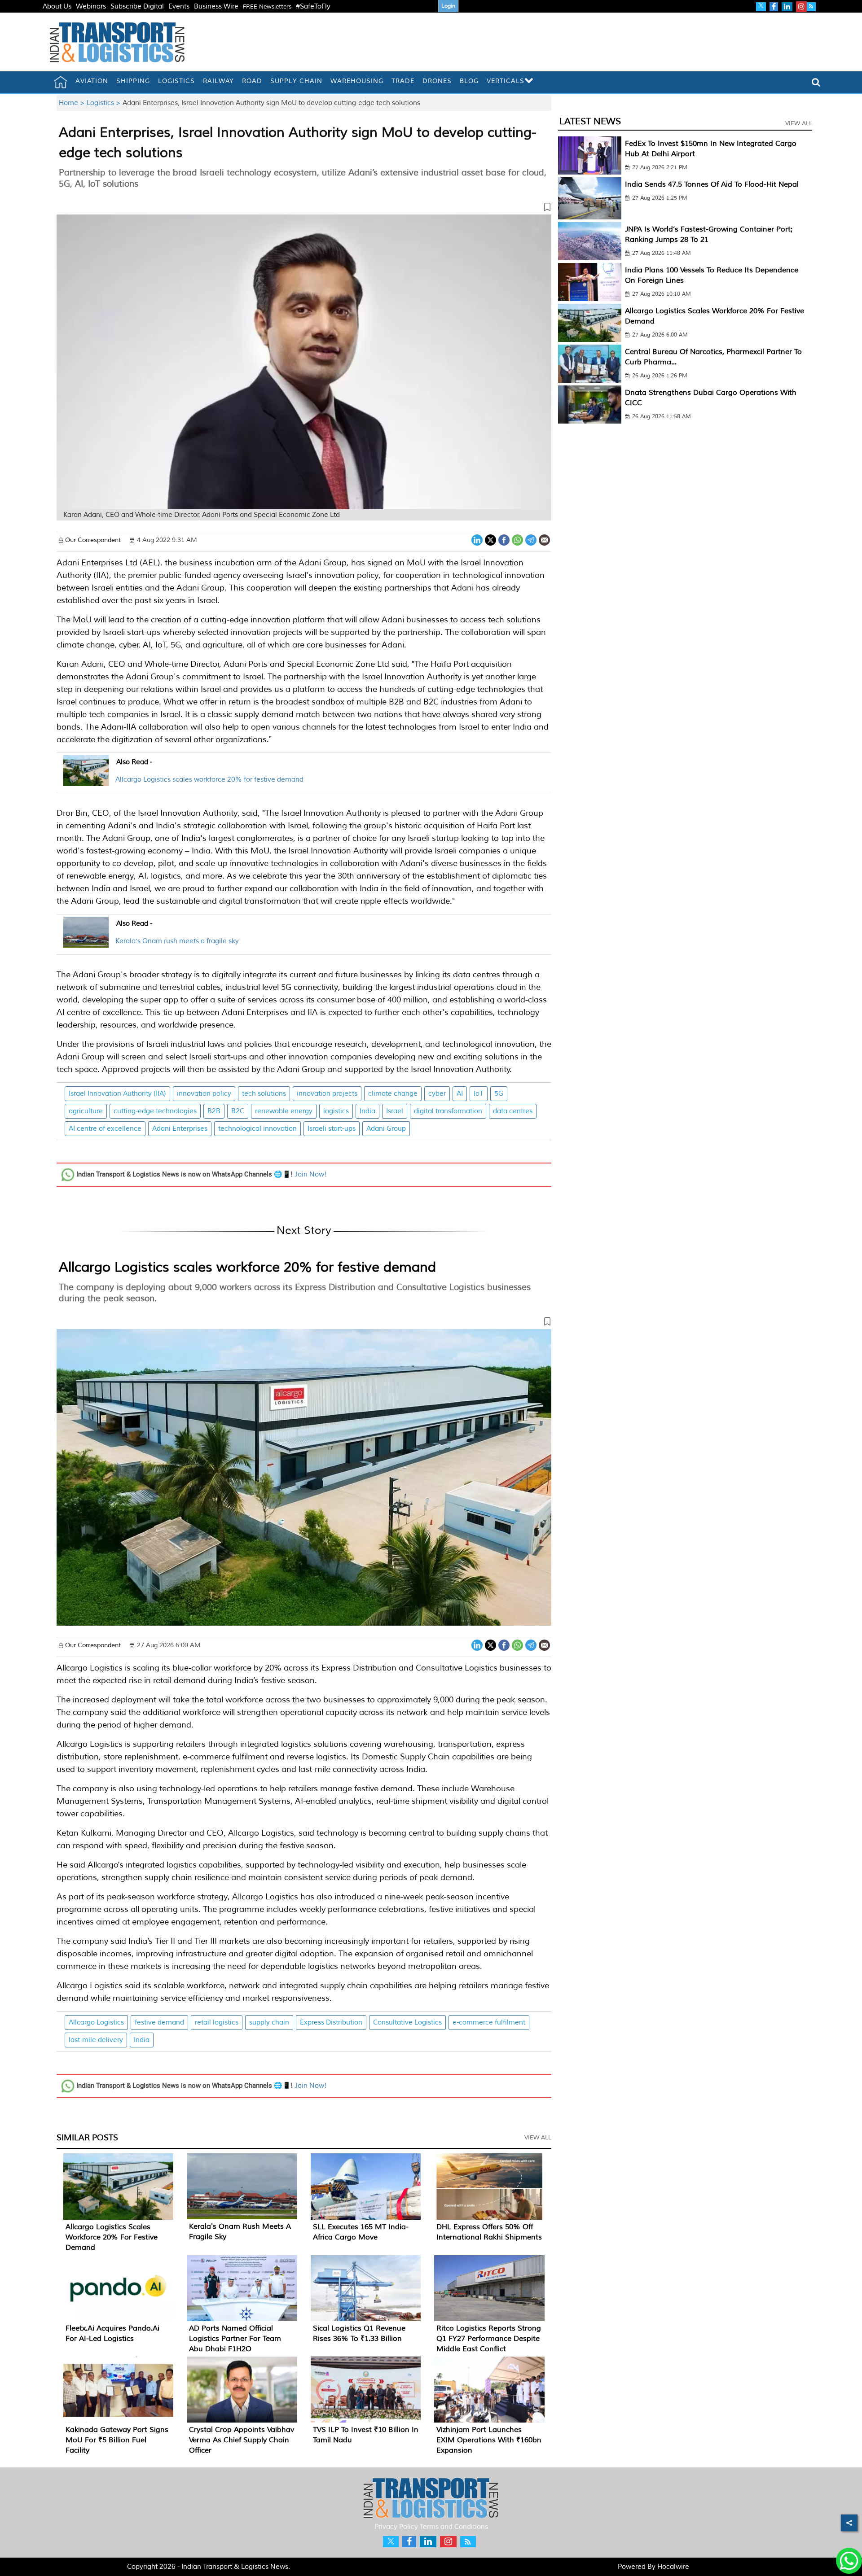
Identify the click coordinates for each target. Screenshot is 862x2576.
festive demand (159, 2023)
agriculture (86, 1111)
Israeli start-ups (332, 1129)
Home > (73, 103)
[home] (61, 82)
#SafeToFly (313, 7)
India (367, 1111)
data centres (513, 1111)
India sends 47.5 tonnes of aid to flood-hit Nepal (712, 184)
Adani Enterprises (180, 1129)
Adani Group (386, 1129)
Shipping (133, 81)
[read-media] (86, 781)
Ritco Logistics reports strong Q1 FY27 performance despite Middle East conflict (489, 2339)
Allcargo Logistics (96, 2023)
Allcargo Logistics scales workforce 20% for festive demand (209, 780)
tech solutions (264, 1094)
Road (252, 81)
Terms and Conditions (454, 2527)
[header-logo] (117, 42)
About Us (57, 7)
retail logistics (217, 2023)
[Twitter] (490, 539)
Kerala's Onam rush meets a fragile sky (177, 941)
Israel (395, 1111)
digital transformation (448, 1111)
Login (448, 6)
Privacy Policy (396, 2527)
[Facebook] (504, 539)
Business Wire (216, 7)
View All (538, 2138)
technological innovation (257, 1129)
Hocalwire (673, 2567)
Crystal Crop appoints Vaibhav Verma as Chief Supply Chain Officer (242, 2440)
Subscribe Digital (137, 7)
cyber (437, 1094)
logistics (336, 1111)
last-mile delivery (96, 2040)
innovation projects (327, 1094)
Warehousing (357, 81)
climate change (393, 1094)
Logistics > (105, 103)
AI (460, 1094)
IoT (479, 1094)
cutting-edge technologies (155, 1111)
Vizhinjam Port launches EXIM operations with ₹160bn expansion (489, 2440)
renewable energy (284, 1111)
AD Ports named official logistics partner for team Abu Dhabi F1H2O (235, 2339)
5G (499, 1094)
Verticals (506, 81)
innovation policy (204, 1094)
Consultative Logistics (407, 2023)
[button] (304, 209)
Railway (218, 81)
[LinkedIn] (477, 539)
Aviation (92, 81)
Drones (437, 81)
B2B (214, 1111)
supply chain (269, 2023)
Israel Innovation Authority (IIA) (117, 1094)
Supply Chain (296, 81)
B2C (238, 1111)
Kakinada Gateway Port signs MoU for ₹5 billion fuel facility (117, 2440)
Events (179, 7)
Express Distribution (331, 2023)
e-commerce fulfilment (489, 2023)
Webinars (91, 7)
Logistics (176, 81)
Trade (403, 81)
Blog (469, 81)
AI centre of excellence (105, 1129)
